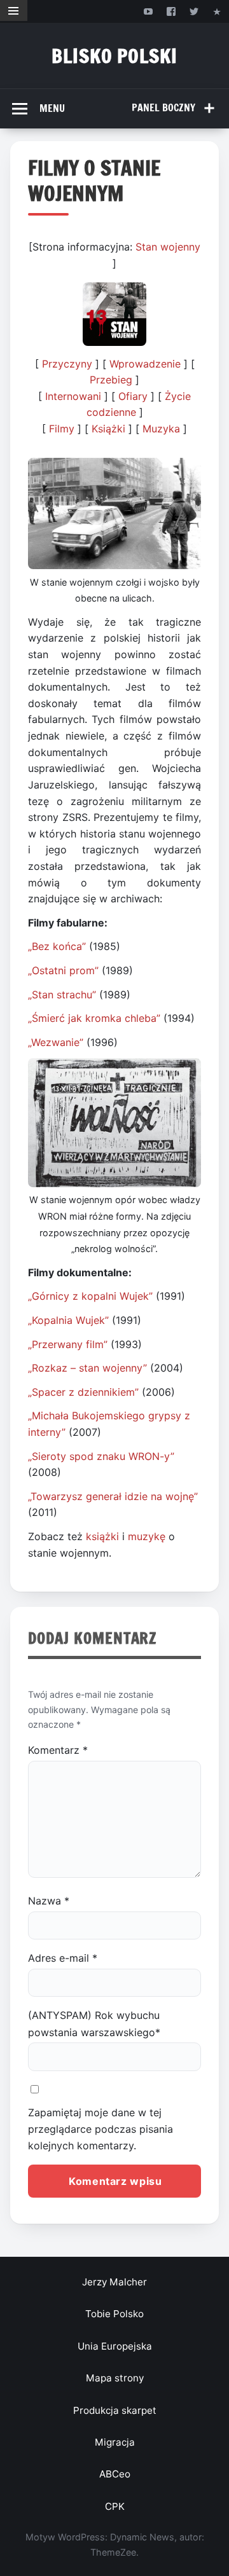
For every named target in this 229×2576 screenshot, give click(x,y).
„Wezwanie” (56, 1042)
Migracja (115, 2442)
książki (102, 1536)
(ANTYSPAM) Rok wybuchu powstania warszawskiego (94, 2023)
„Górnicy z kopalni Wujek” (90, 1296)
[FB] (171, 11)
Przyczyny (69, 364)
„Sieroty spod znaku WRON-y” (101, 1456)
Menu (52, 108)
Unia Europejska (115, 2346)
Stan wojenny (168, 247)
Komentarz (58, 1750)
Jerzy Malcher (114, 2282)
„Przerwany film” (68, 1344)
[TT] (194, 11)
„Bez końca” (57, 946)
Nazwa (49, 1901)
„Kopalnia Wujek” (68, 1320)
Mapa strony (115, 2378)
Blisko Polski (114, 56)
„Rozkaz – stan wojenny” (87, 1368)
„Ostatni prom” (63, 970)
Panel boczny (163, 107)
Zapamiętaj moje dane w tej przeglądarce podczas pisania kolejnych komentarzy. (101, 2129)
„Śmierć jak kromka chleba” (94, 1018)
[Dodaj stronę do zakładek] (217, 11)
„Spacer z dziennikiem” (83, 1392)
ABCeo (115, 2474)
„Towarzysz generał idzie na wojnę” (113, 1496)
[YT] (148, 11)
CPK (115, 2506)
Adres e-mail (63, 1958)
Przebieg (111, 380)
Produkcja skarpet (115, 2410)
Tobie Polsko (114, 2314)
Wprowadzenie (147, 364)
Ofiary (133, 396)
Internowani (73, 396)
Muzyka (161, 429)
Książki (108, 429)
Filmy (62, 429)
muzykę (147, 1536)
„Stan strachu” (62, 995)
